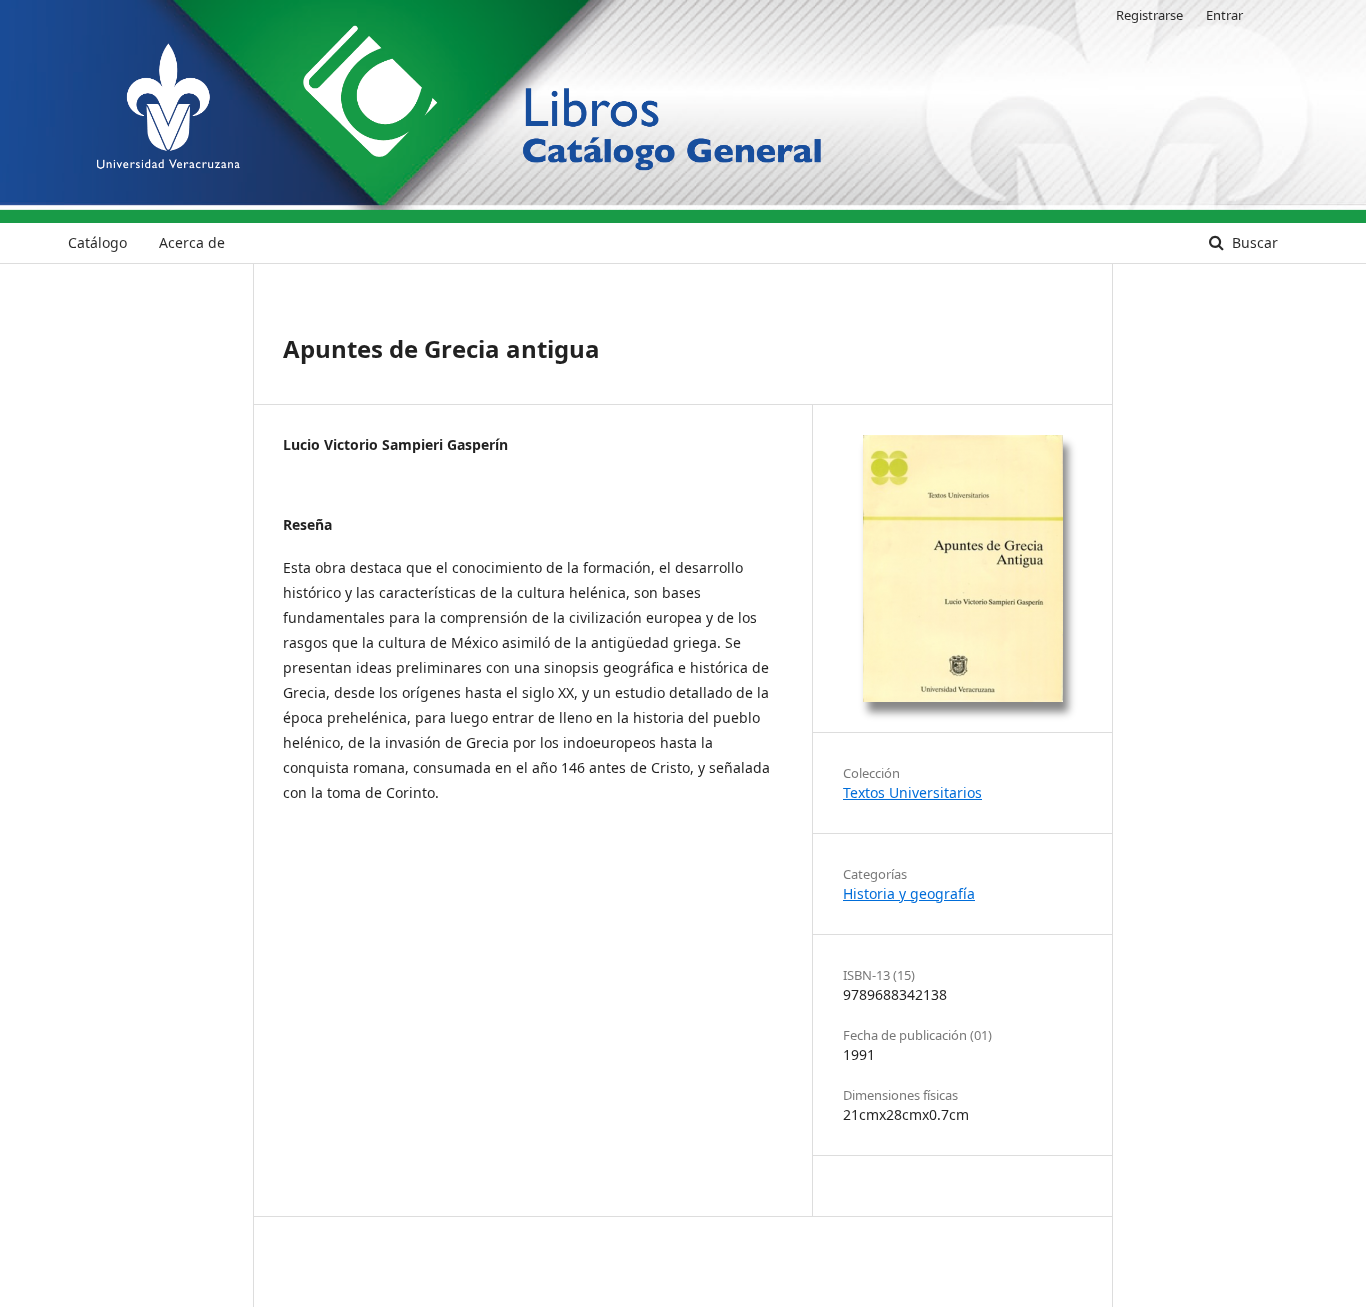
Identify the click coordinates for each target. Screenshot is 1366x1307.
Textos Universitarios (912, 792)
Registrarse (1149, 15)
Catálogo (97, 242)
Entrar (1224, 15)
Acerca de (192, 242)
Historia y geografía (909, 893)
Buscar (1253, 242)
